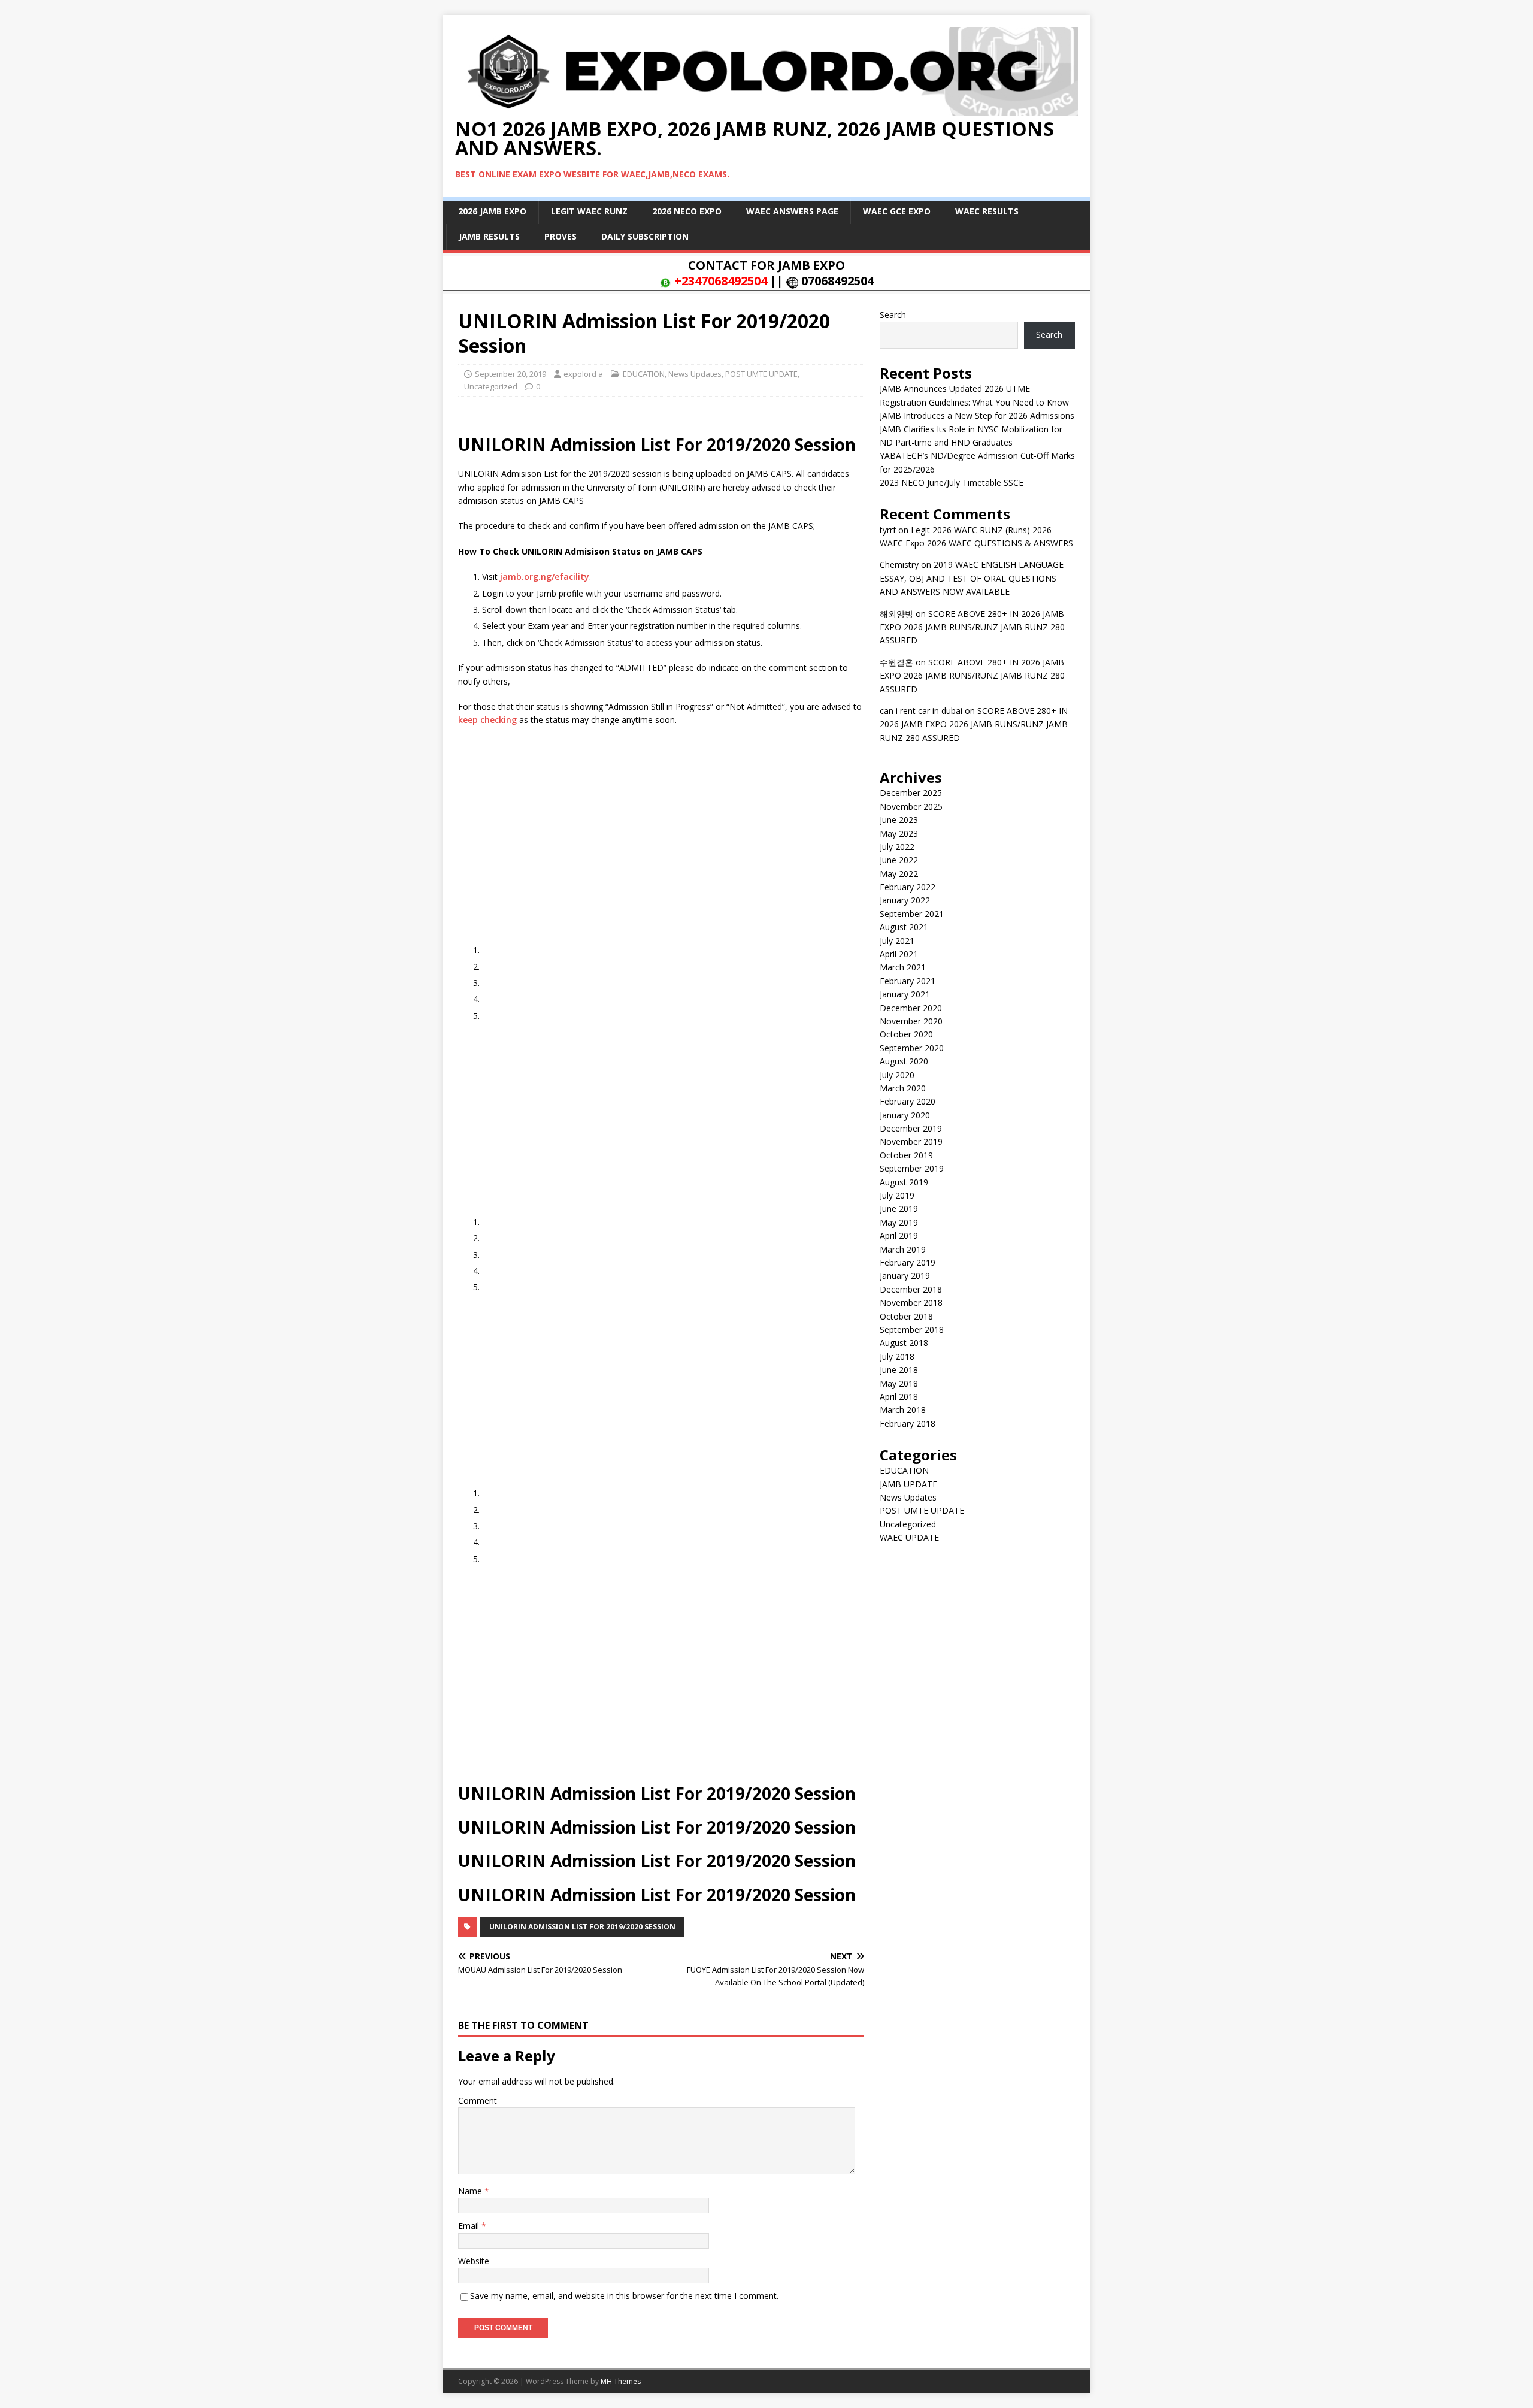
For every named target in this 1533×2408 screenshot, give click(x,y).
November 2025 (911, 807)
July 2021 (897, 941)
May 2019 (899, 1222)
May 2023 (899, 834)
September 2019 (912, 1168)
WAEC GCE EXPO (897, 211)
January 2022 (905, 900)
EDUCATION (644, 374)
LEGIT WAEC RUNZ (589, 211)
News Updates (695, 374)
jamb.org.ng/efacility (545, 577)
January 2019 (905, 1276)
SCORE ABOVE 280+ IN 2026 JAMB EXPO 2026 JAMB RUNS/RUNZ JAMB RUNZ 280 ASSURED (972, 627)
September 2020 (912, 1048)
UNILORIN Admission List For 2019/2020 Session (582, 1927)
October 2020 (906, 1034)
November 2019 (911, 1141)
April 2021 (899, 954)
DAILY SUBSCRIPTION (645, 236)
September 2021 (912, 914)
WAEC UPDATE (909, 1537)
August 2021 (904, 927)
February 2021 (908, 981)
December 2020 (911, 1008)
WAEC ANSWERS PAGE (792, 211)
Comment (478, 2100)
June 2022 (899, 860)
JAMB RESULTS (489, 236)
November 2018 (911, 1303)
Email (470, 2226)
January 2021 (905, 994)
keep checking (487, 720)
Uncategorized (491, 386)
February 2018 (908, 1424)
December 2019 (911, 1128)
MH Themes (621, 2381)
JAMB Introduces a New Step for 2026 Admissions (977, 415)
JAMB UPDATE (908, 1484)
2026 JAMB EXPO (492, 211)
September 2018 (912, 1329)
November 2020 (911, 1021)
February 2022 (908, 887)
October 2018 (906, 1316)
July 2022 (897, 847)
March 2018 (903, 1410)
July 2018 (897, 1356)
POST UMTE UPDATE (761, 374)
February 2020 (908, 1101)
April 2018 (899, 1397)
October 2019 (906, 1155)
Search (893, 315)
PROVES (561, 236)
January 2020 (905, 1115)
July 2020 (897, 1075)
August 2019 (904, 1182)
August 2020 (904, 1061)
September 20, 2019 (511, 374)
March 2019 (903, 1249)
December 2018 (911, 1289)
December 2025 (911, 793)
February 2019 (908, 1262)
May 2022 (899, 874)
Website (474, 2261)
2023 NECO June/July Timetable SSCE (952, 482)
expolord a (583, 374)
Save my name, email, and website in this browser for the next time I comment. (624, 2296)
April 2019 (899, 1235)
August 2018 (904, 1343)
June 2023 (899, 820)
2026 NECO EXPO (687, 211)
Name (471, 2191)
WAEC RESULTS (987, 211)
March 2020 (903, 1088)
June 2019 (899, 1208)
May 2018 (899, 1383)
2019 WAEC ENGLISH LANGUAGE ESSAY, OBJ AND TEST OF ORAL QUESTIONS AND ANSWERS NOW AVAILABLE (972, 578)
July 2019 (897, 1195)
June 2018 (899, 1370)
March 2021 (903, 967)
